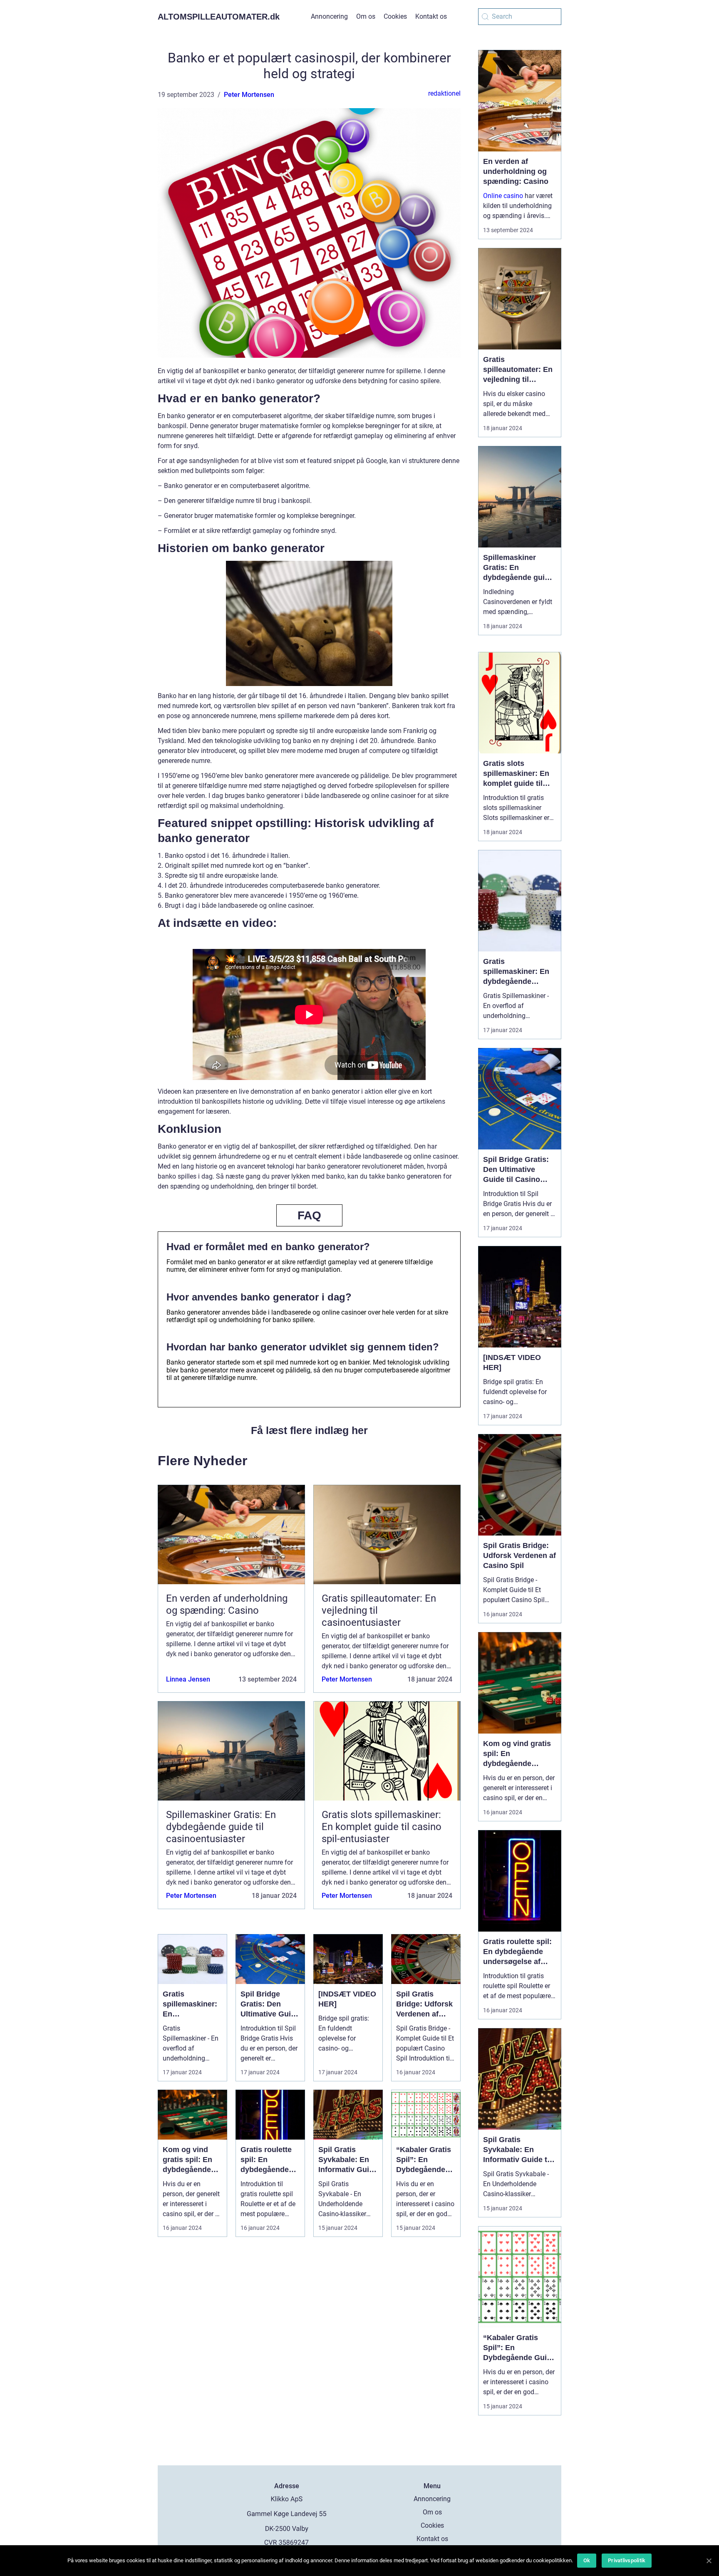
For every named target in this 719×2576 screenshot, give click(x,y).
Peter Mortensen (249, 95)
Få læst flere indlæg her (309, 1430)
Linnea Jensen (188, 1679)
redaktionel (444, 93)
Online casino (503, 196)
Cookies (395, 16)
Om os (366, 16)
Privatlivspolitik (627, 2560)
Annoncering (329, 16)
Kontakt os (431, 16)
